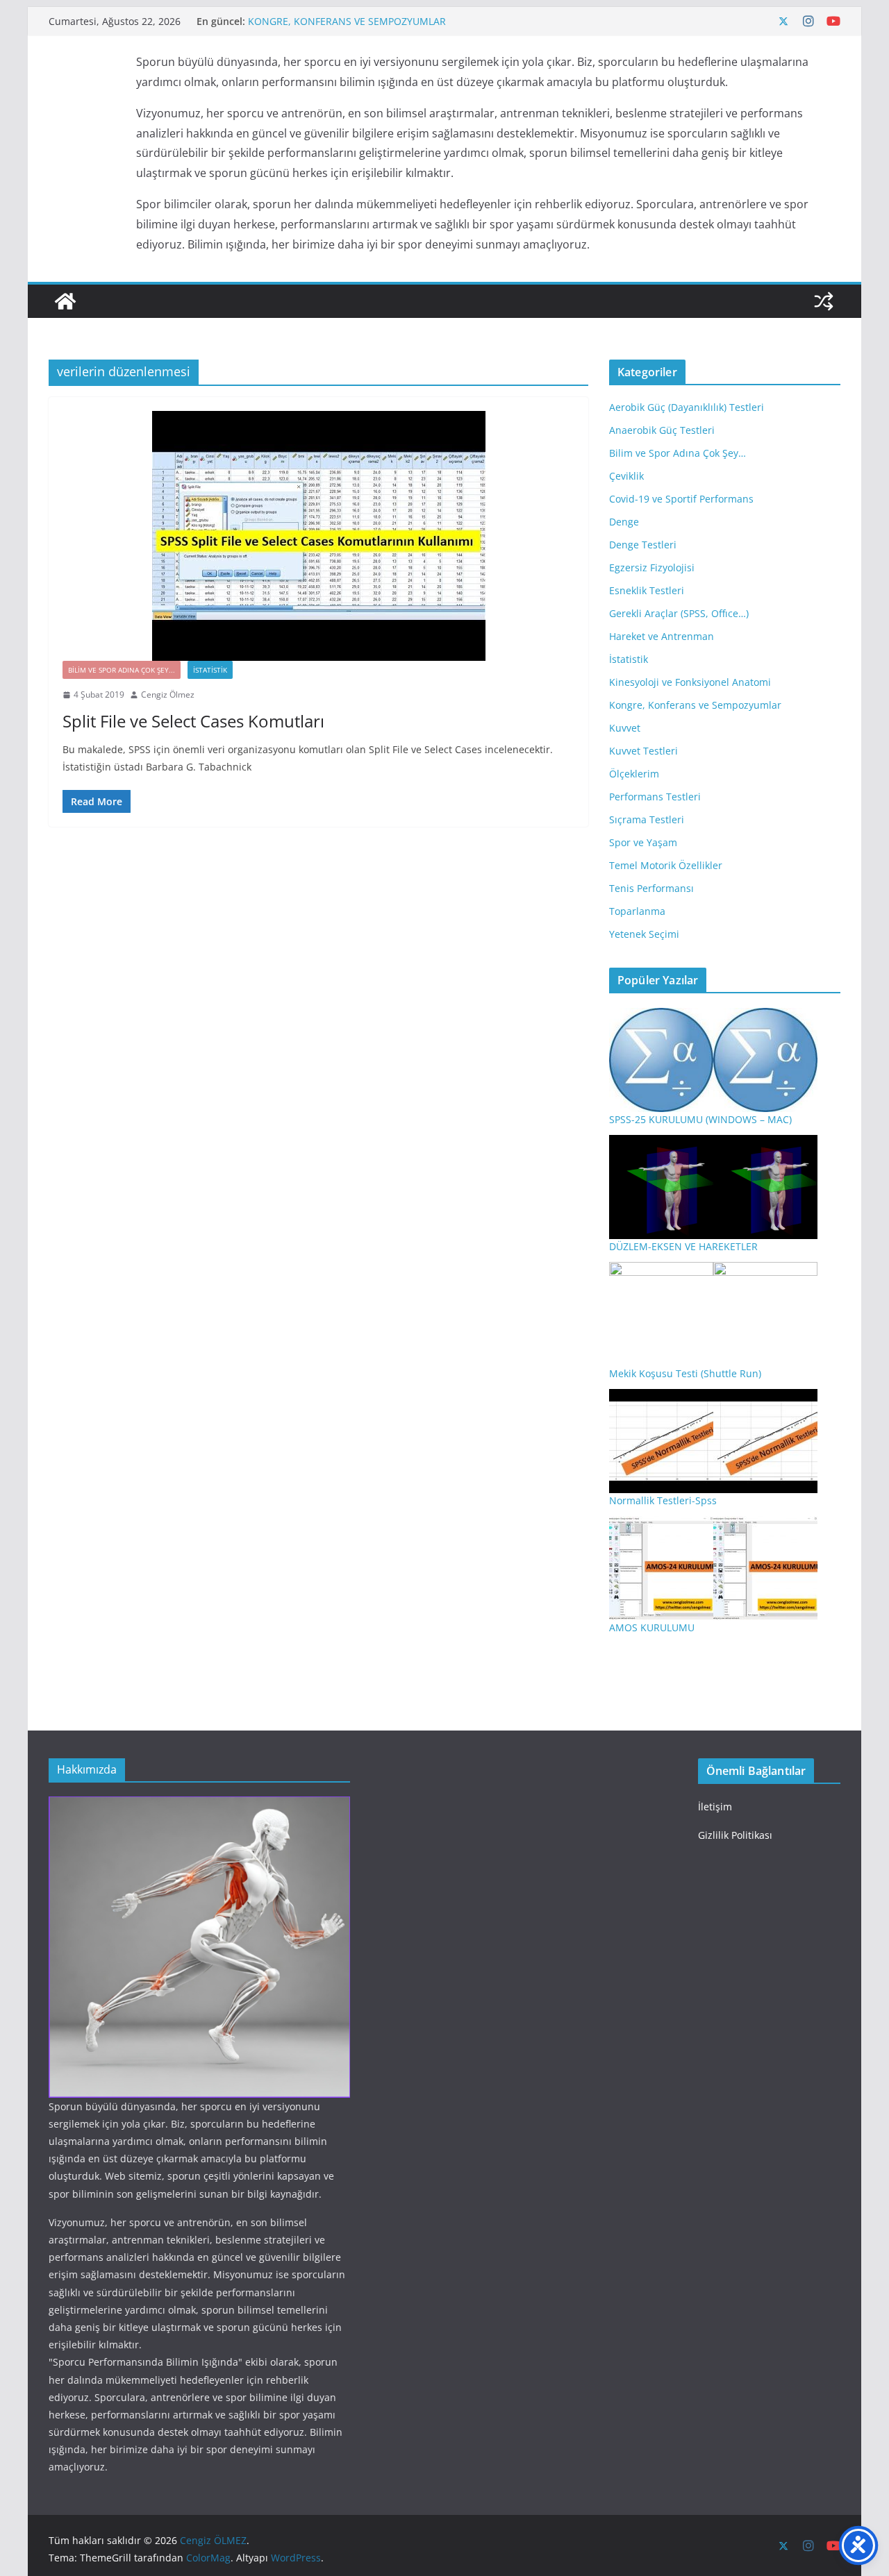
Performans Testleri (655, 797)
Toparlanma (637, 911)
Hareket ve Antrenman (662, 636)
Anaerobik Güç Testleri (662, 430)
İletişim (715, 1807)
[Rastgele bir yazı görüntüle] (824, 301)
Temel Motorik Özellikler (666, 865)
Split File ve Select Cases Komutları (193, 721)
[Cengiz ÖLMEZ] (65, 301)
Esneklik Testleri (647, 590)
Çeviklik (626, 476)
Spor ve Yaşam (643, 842)
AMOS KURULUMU (652, 1627)
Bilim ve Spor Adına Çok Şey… (678, 453)
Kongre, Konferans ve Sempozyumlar (695, 705)
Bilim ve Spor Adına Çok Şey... (122, 670)
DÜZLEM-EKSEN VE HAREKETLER (683, 1246)
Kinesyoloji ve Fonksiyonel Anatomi (690, 682)
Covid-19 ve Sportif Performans (681, 499)
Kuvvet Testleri (643, 751)
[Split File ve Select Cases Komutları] (318, 536)
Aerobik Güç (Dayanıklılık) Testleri (687, 407)
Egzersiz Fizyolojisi (652, 567)
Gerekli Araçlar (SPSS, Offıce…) (679, 613)
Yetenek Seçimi (644, 934)
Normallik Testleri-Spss (663, 1500)
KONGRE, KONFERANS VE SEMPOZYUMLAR (347, 21)
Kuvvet (625, 728)
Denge (624, 522)
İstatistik (210, 670)
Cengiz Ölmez (168, 694)
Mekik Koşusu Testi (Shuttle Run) (685, 1373)
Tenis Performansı (651, 888)
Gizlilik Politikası (735, 1835)
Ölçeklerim (634, 774)
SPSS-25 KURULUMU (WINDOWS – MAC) (700, 1119)
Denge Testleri (643, 545)
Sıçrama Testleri (647, 819)
